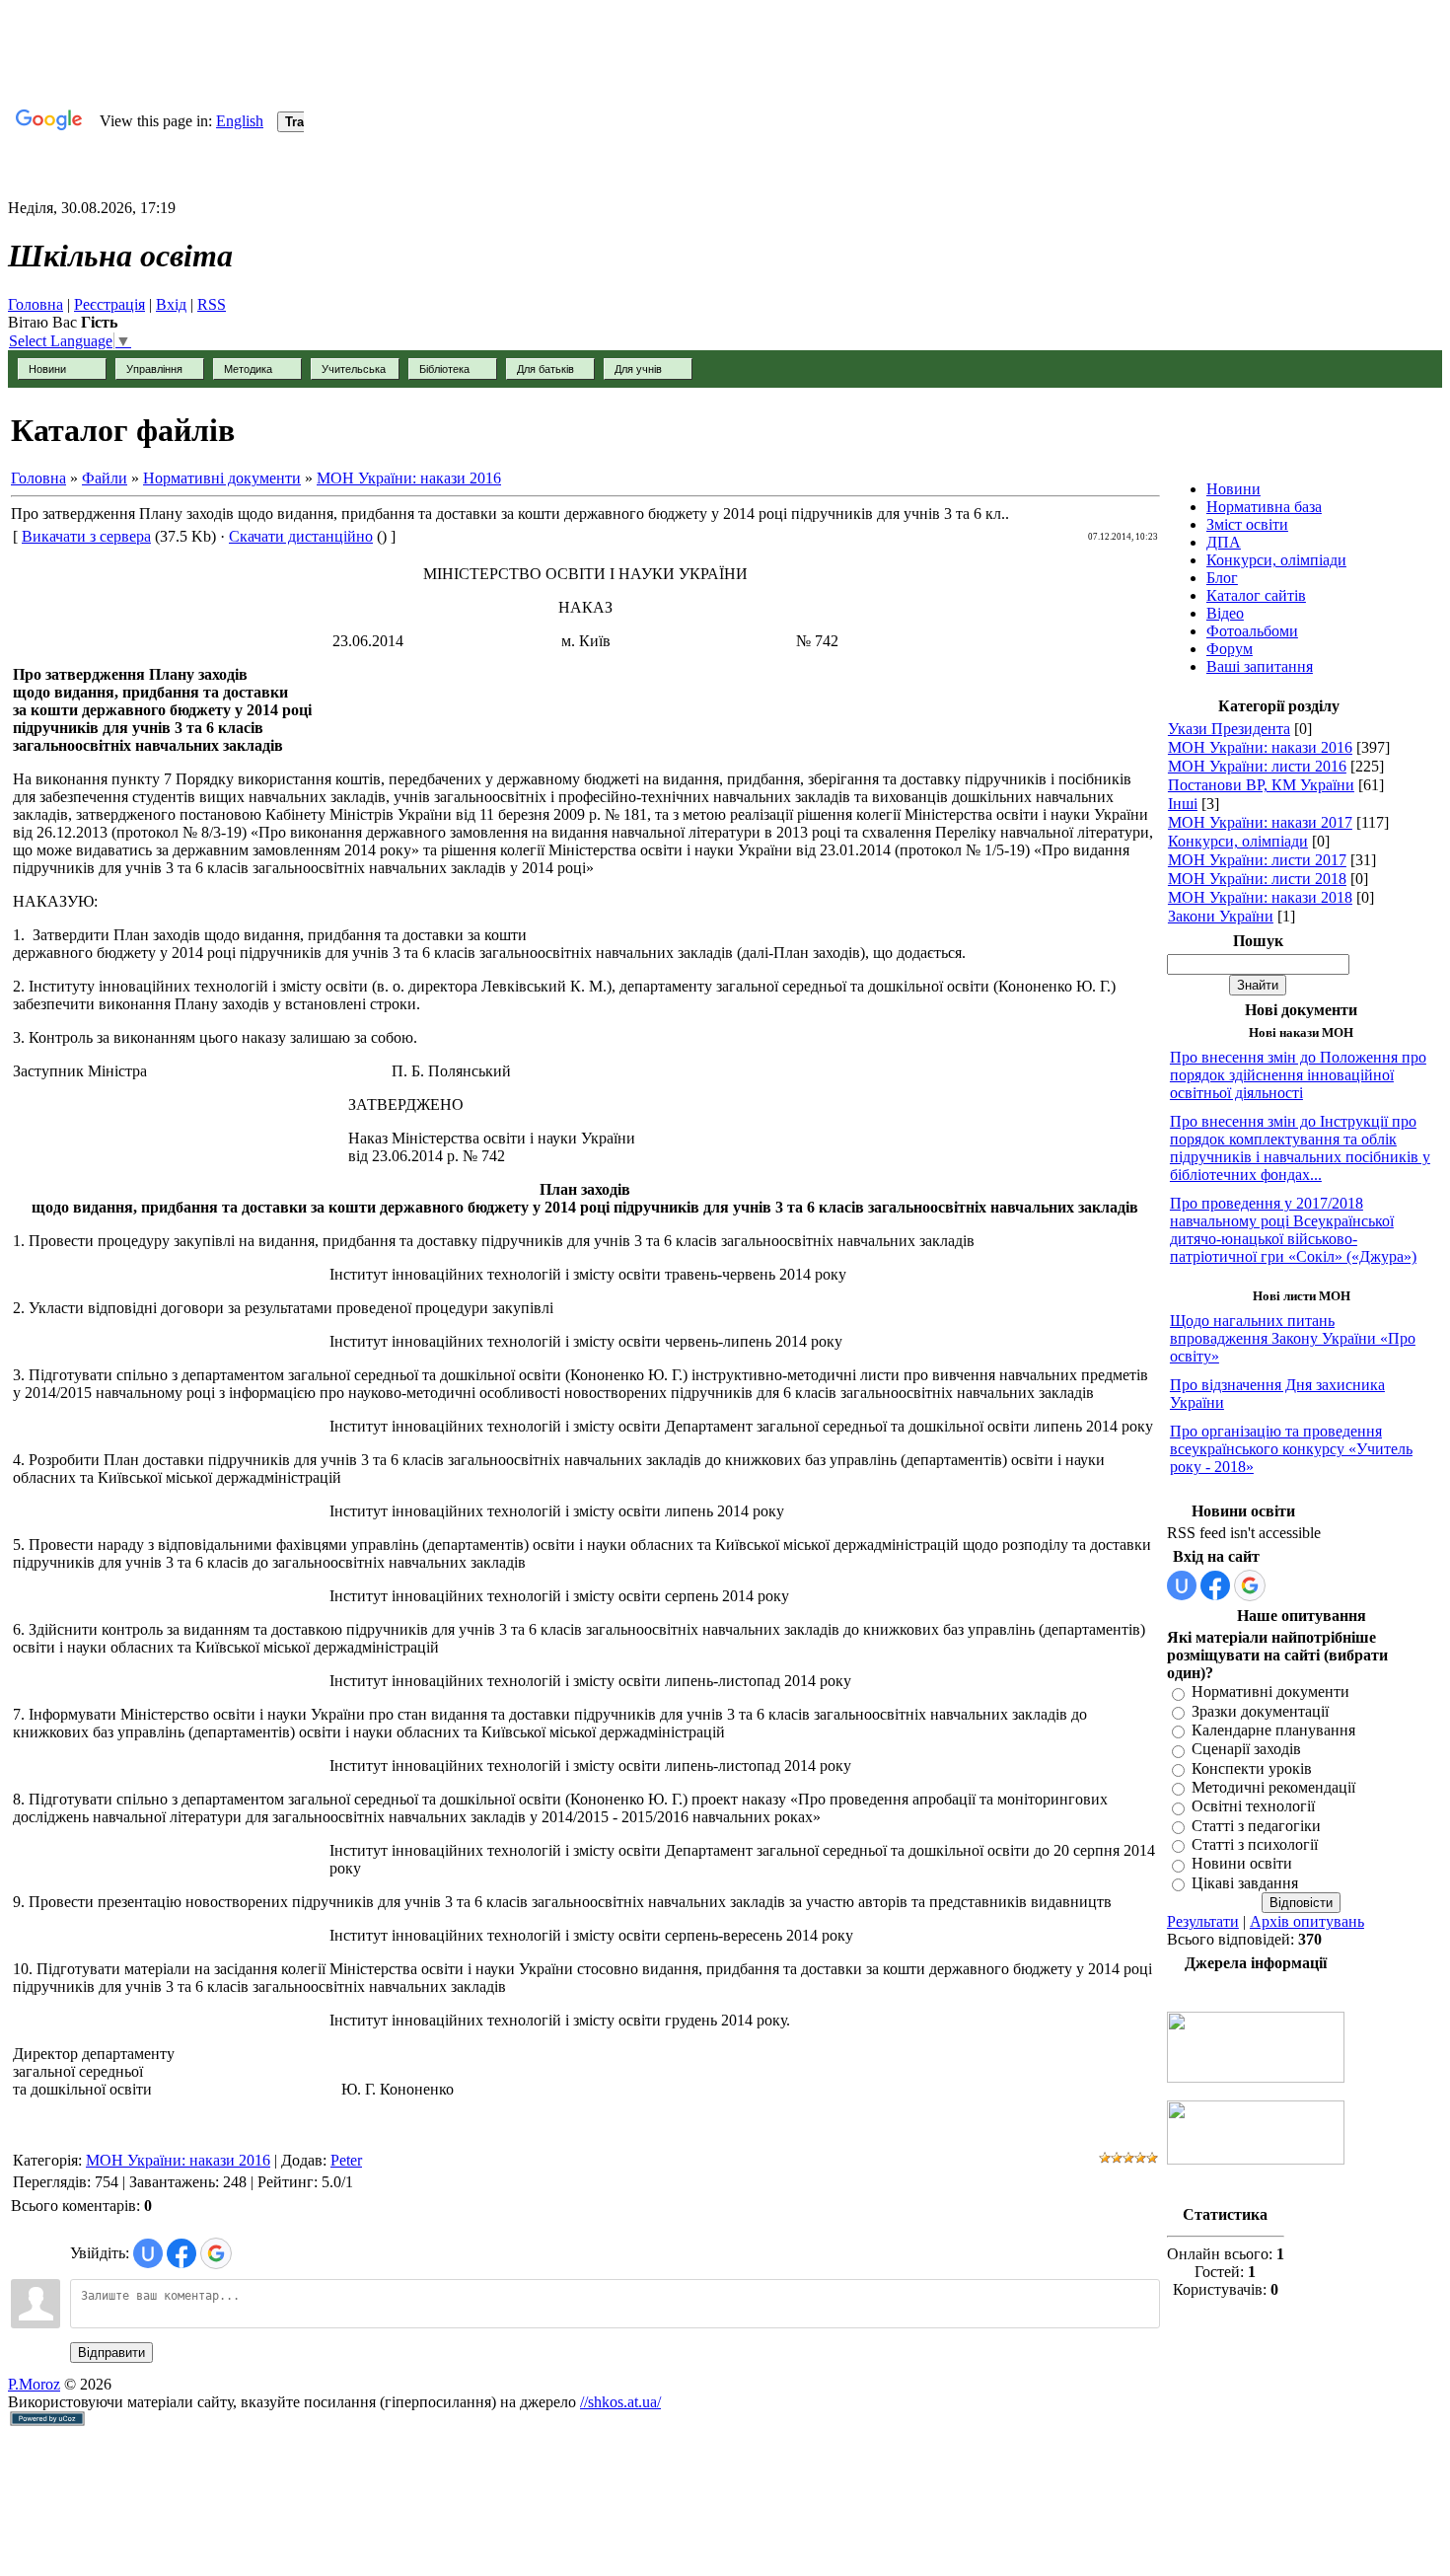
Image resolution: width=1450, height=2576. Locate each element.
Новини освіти (1242, 1864)
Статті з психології (1255, 1844)
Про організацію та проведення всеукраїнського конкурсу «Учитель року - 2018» (1291, 1449)
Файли (105, 478)
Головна (36, 304)
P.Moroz (34, 2384)
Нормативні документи (222, 478)
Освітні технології (1253, 1807)
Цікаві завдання (1245, 1883)
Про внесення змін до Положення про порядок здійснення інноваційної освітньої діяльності (1298, 1075)
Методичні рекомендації (1273, 1787)
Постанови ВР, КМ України (1261, 785)
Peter (346, 2160)
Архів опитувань (1307, 1921)
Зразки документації (1260, 1711)
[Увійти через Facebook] (181, 2253)
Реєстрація (109, 304)
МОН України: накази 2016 (409, 478)
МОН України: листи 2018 (1257, 879)
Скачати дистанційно (301, 536)
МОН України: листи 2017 (1257, 860)
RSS (212, 304)
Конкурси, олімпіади (1238, 841)
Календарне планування (1273, 1730)
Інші (1183, 804)
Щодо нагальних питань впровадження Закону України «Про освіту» (1293, 1338)
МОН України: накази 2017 (1260, 822)
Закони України (1221, 916)
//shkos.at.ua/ (620, 2402)
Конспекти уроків (1252, 1768)
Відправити (111, 2353)
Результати (1203, 1921)
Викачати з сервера (86, 536)
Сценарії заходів (1246, 1750)
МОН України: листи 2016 (1257, 766)
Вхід (171, 304)
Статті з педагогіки (1256, 1826)
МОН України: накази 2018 (1260, 897)
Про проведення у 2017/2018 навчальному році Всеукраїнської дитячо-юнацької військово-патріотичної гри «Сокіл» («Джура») (1293, 1230)
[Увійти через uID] (148, 2253)
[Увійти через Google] (216, 2253)
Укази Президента (1229, 729)
